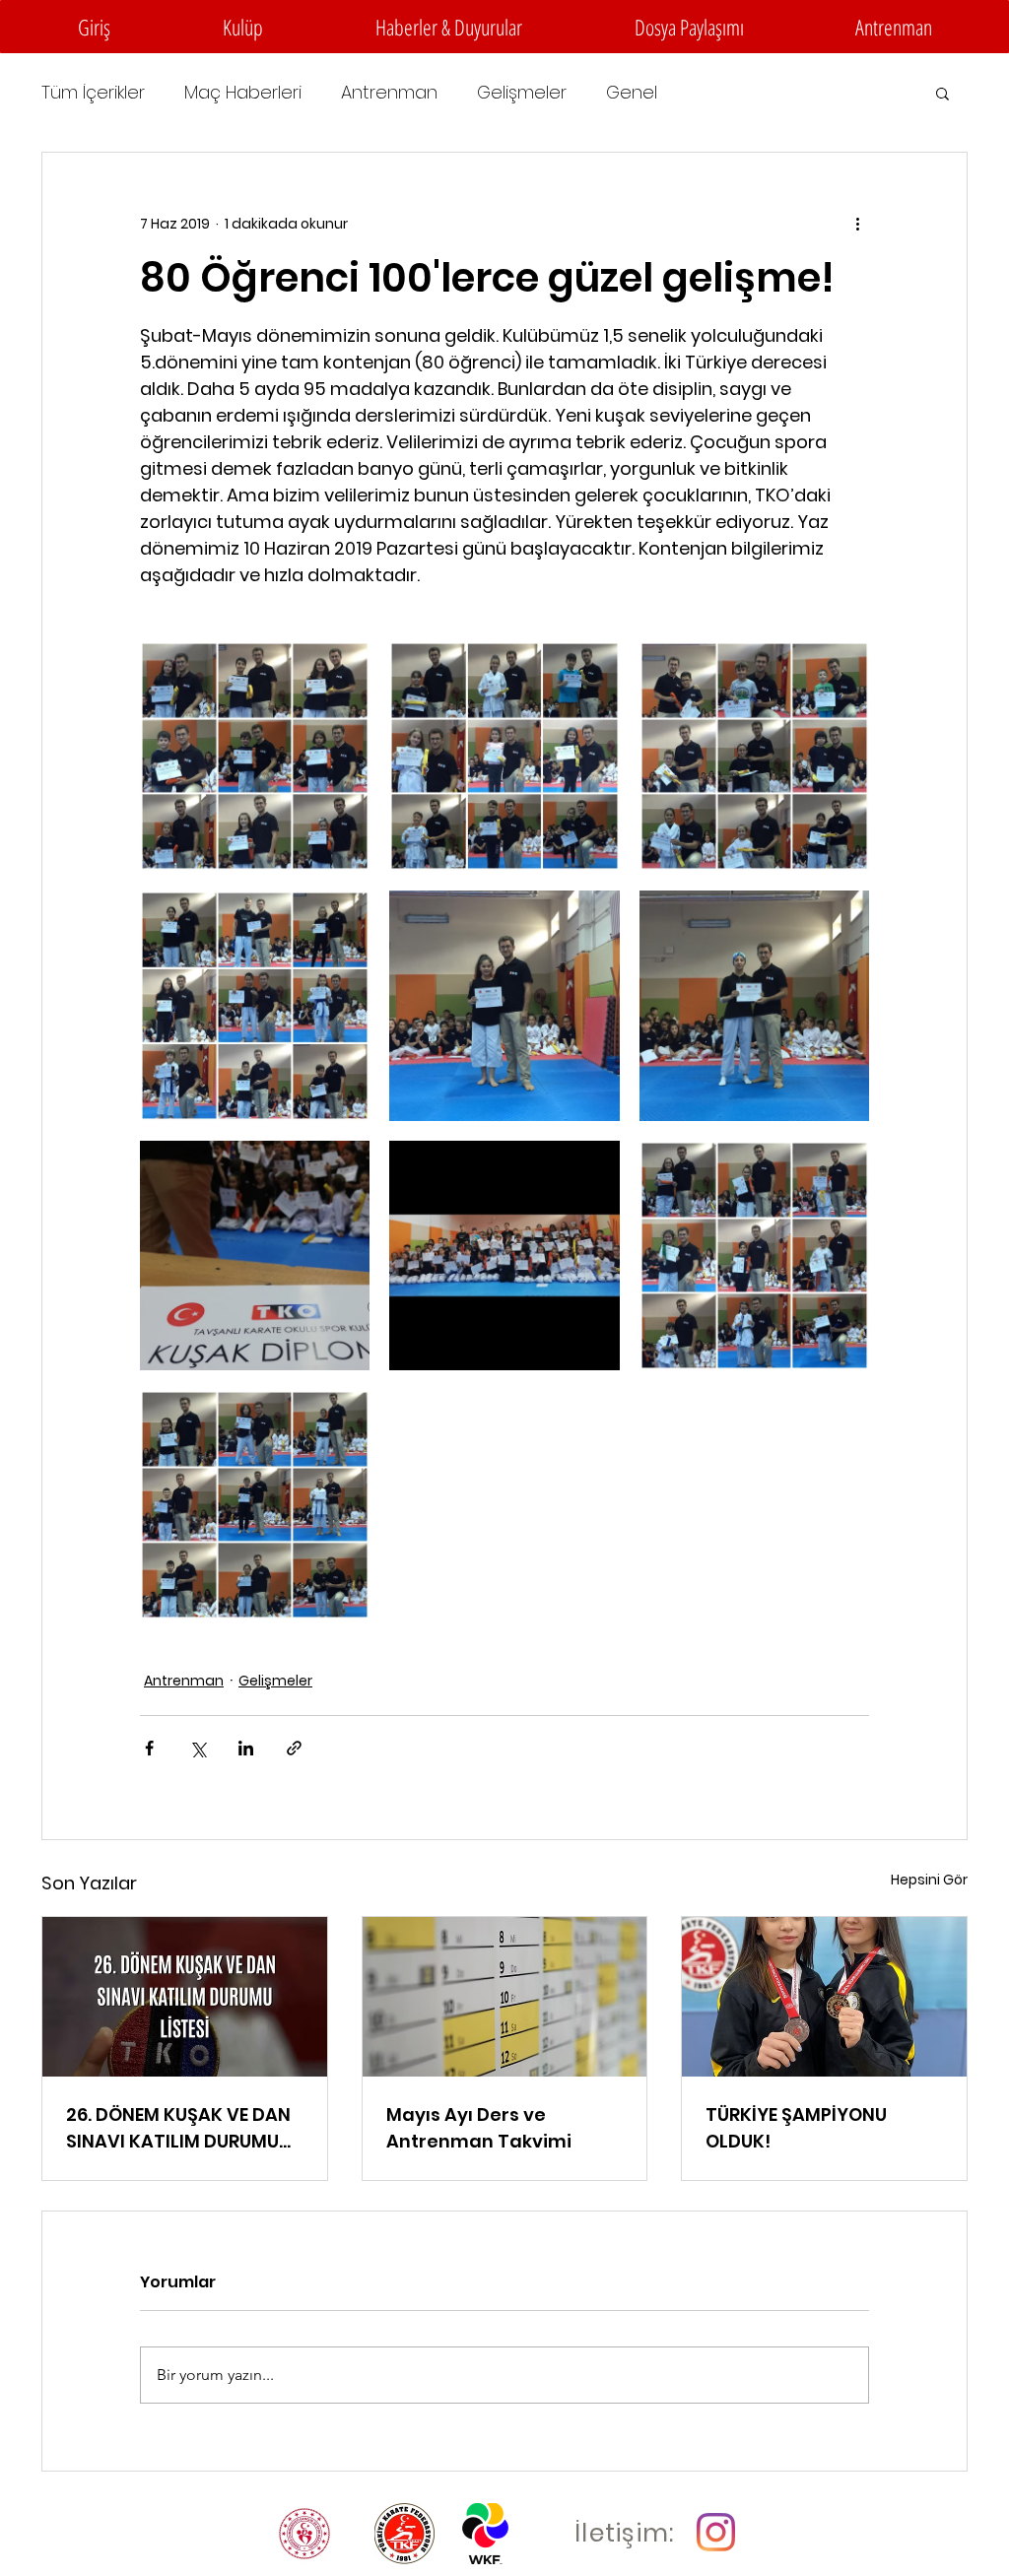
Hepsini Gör (929, 1880)
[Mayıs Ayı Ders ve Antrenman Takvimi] (505, 1997)
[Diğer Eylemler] (857, 224)
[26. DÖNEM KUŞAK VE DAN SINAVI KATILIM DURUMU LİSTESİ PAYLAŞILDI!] (185, 1997)
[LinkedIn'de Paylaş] (246, 1748)
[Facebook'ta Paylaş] (149, 1748)
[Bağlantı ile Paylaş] (294, 1748)
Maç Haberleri (243, 93)
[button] (243, 27)
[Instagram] (716, 2532)
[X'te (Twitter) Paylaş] (198, 1748)
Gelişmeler (522, 93)
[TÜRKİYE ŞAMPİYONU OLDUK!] (824, 1997)
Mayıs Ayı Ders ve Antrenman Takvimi (479, 2128)
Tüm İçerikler (93, 93)
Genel (632, 93)
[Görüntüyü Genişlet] (255, 756)
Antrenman (389, 93)
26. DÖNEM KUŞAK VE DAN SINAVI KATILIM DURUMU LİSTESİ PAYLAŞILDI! (178, 2128)
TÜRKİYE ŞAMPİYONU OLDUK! (796, 2128)
